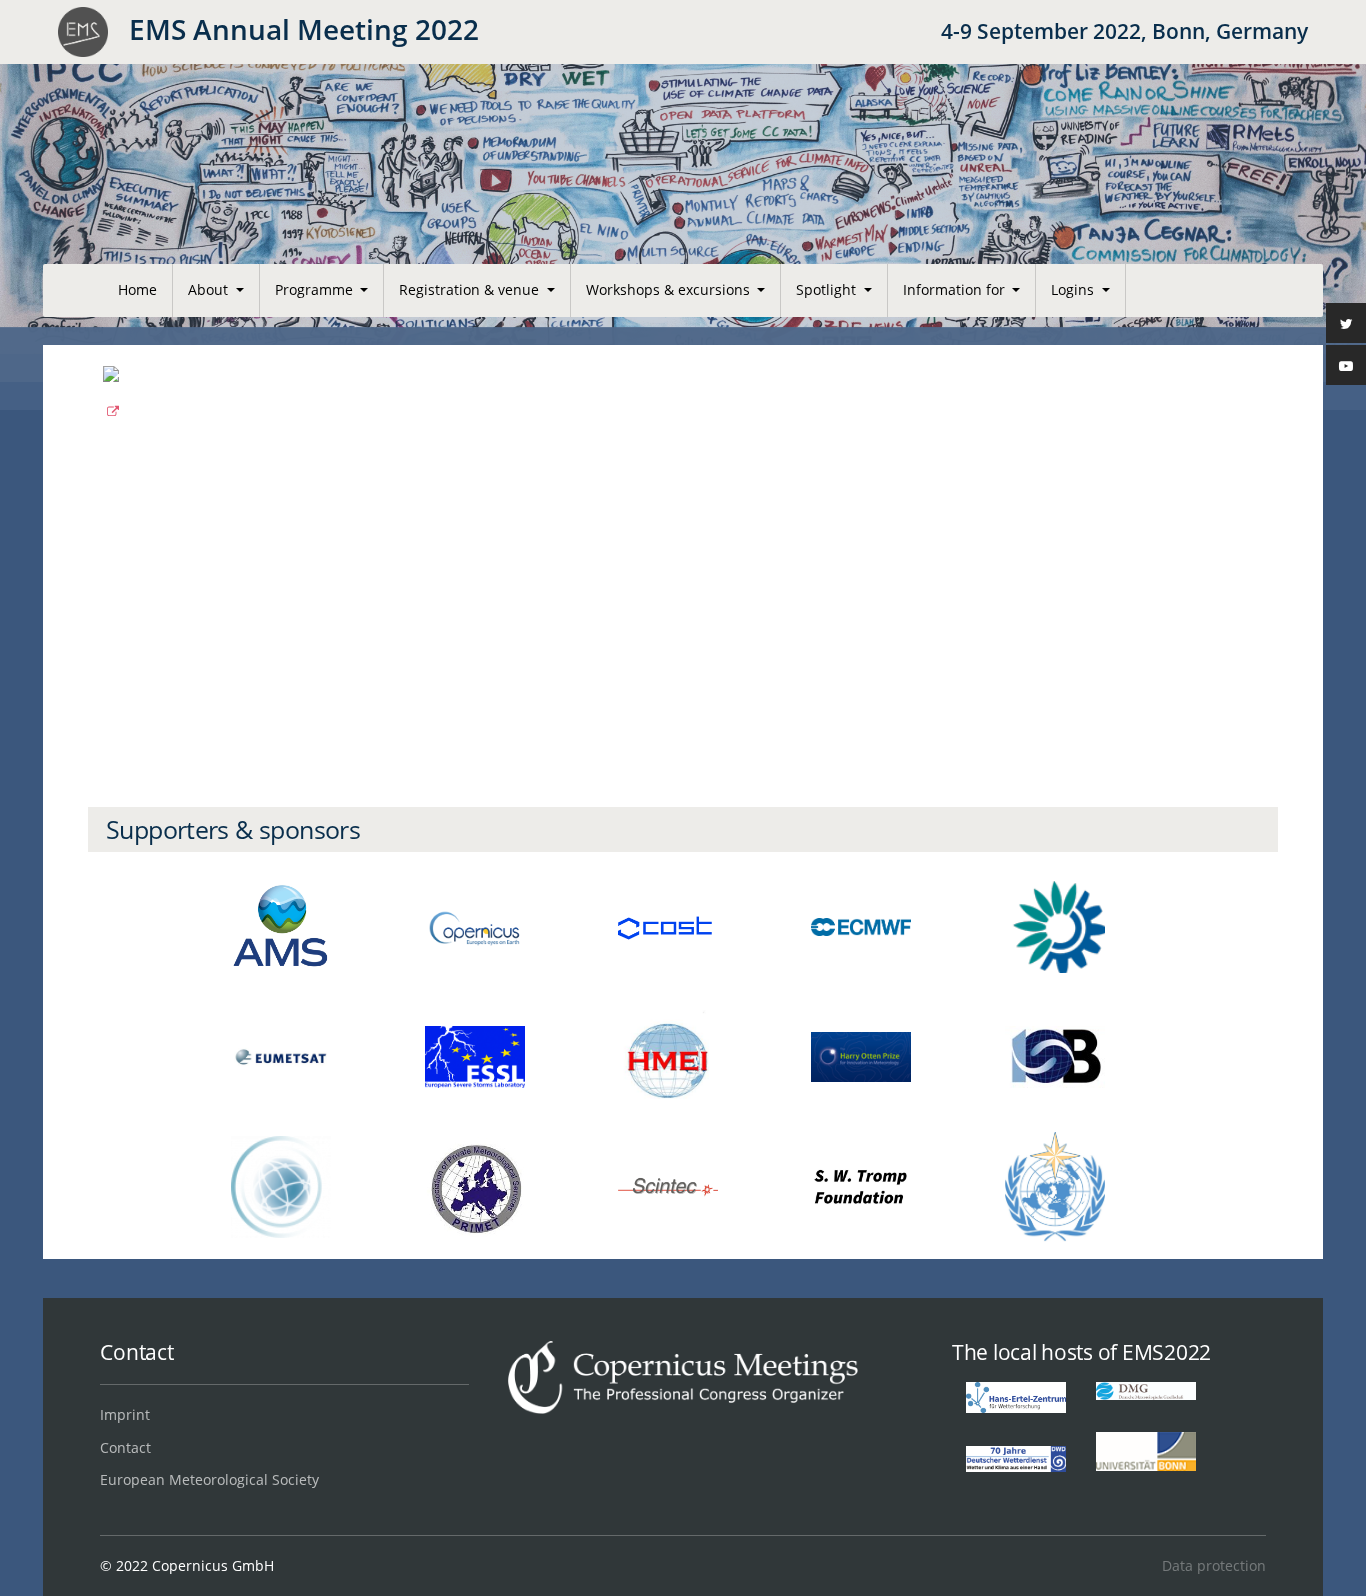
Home (137, 289)
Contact (125, 1447)
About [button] (210, 289)
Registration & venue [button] (471, 289)
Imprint (125, 1414)
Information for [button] (956, 289)
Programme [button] (316, 289)
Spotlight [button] (828, 289)
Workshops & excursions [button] (670, 289)
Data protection (1213, 1565)
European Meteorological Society (209, 1479)
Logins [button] (1074, 289)
